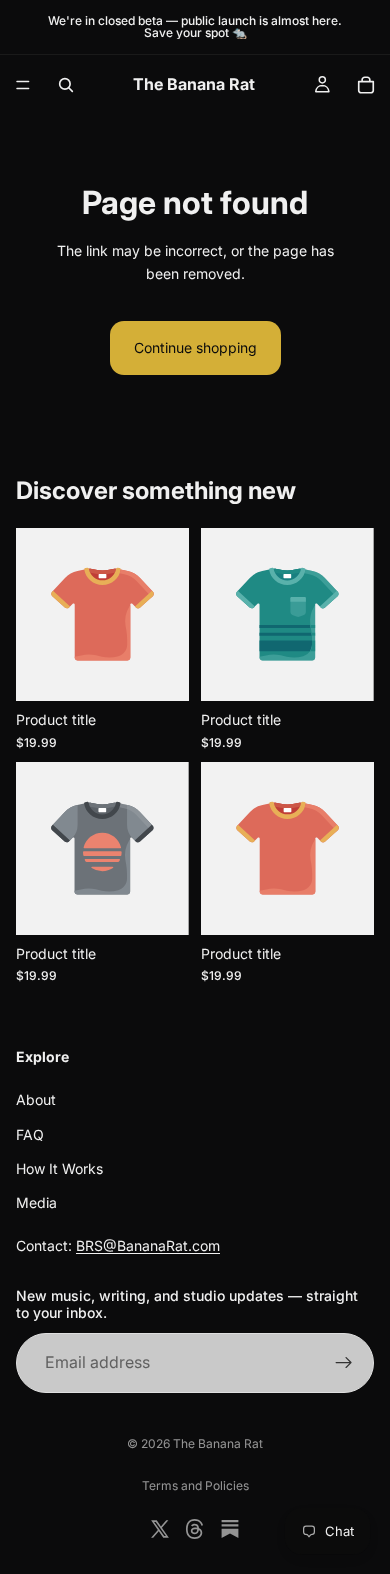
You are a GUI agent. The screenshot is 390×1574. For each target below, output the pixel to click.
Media (36, 1203)
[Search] (66, 85)
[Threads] (195, 1529)
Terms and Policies (195, 1485)
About (36, 1099)
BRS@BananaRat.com (148, 1245)
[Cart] (366, 85)
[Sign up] (344, 1363)
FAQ (30, 1134)
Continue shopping (195, 347)
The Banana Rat (218, 1443)
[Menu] (23, 85)
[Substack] (230, 1529)
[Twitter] (160, 1529)
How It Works (59, 1168)
